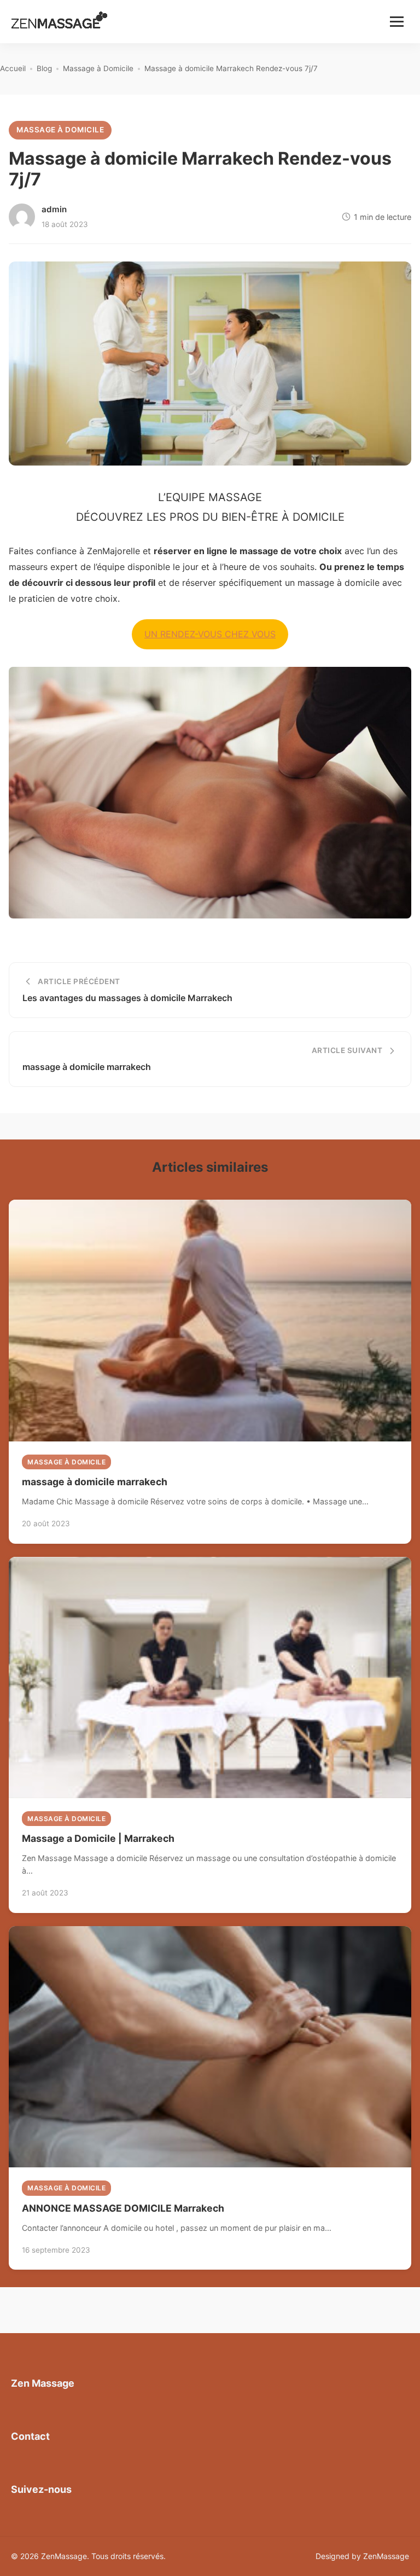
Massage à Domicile (60, 130)
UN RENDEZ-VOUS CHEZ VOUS (210, 634)
